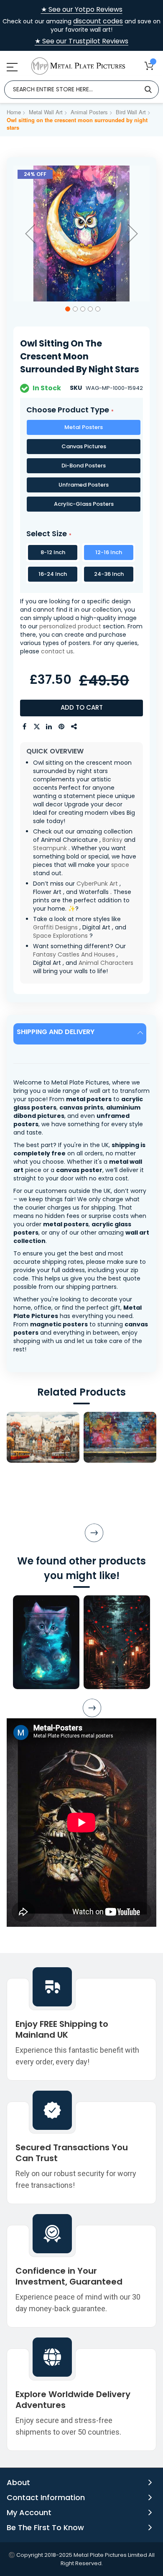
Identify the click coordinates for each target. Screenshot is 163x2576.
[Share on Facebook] (24, 727)
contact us (57, 651)
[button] (30, 233)
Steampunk (50, 848)
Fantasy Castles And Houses (74, 954)
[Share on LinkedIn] (49, 727)
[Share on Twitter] (37, 727)
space (120, 865)
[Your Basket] (149, 66)
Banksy (112, 840)
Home (14, 112)
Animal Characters (106, 963)
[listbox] (81, 467)
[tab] (81, 1034)
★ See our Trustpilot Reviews (81, 41)
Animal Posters (89, 112)
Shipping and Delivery (56, 1032)
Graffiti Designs (55, 927)
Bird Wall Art (131, 112)
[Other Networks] (74, 727)
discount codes (98, 21)
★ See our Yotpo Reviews (82, 10)
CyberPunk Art (97, 884)
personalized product (70, 626)
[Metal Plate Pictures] (78, 66)
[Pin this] (62, 727)
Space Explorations (60, 936)
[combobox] (81, 90)
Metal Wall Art (46, 112)
